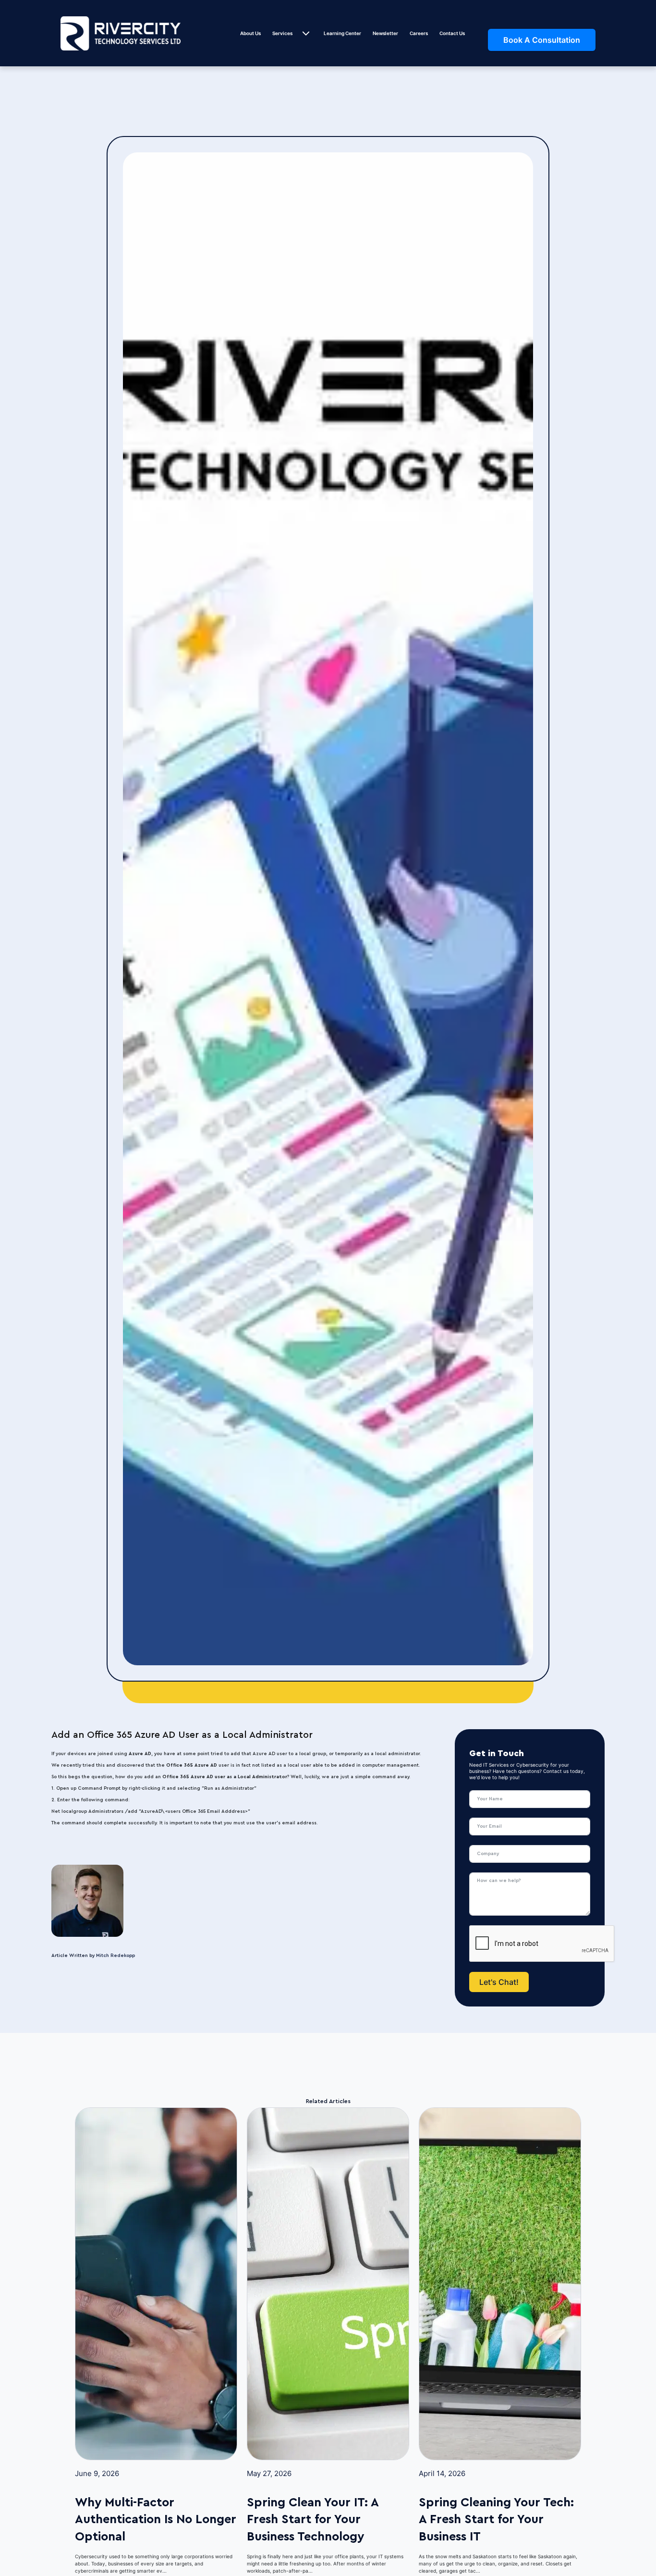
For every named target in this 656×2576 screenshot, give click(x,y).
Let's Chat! (499, 1982)
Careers (419, 33)
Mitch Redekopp (115, 1956)
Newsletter (385, 33)
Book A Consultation (542, 40)
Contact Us (452, 33)
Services (282, 33)
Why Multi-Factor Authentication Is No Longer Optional (156, 2519)
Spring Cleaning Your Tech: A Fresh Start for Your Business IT (496, 2519)
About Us (250, 33)
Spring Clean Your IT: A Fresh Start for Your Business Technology (313, 2519)
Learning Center (342, 33)
